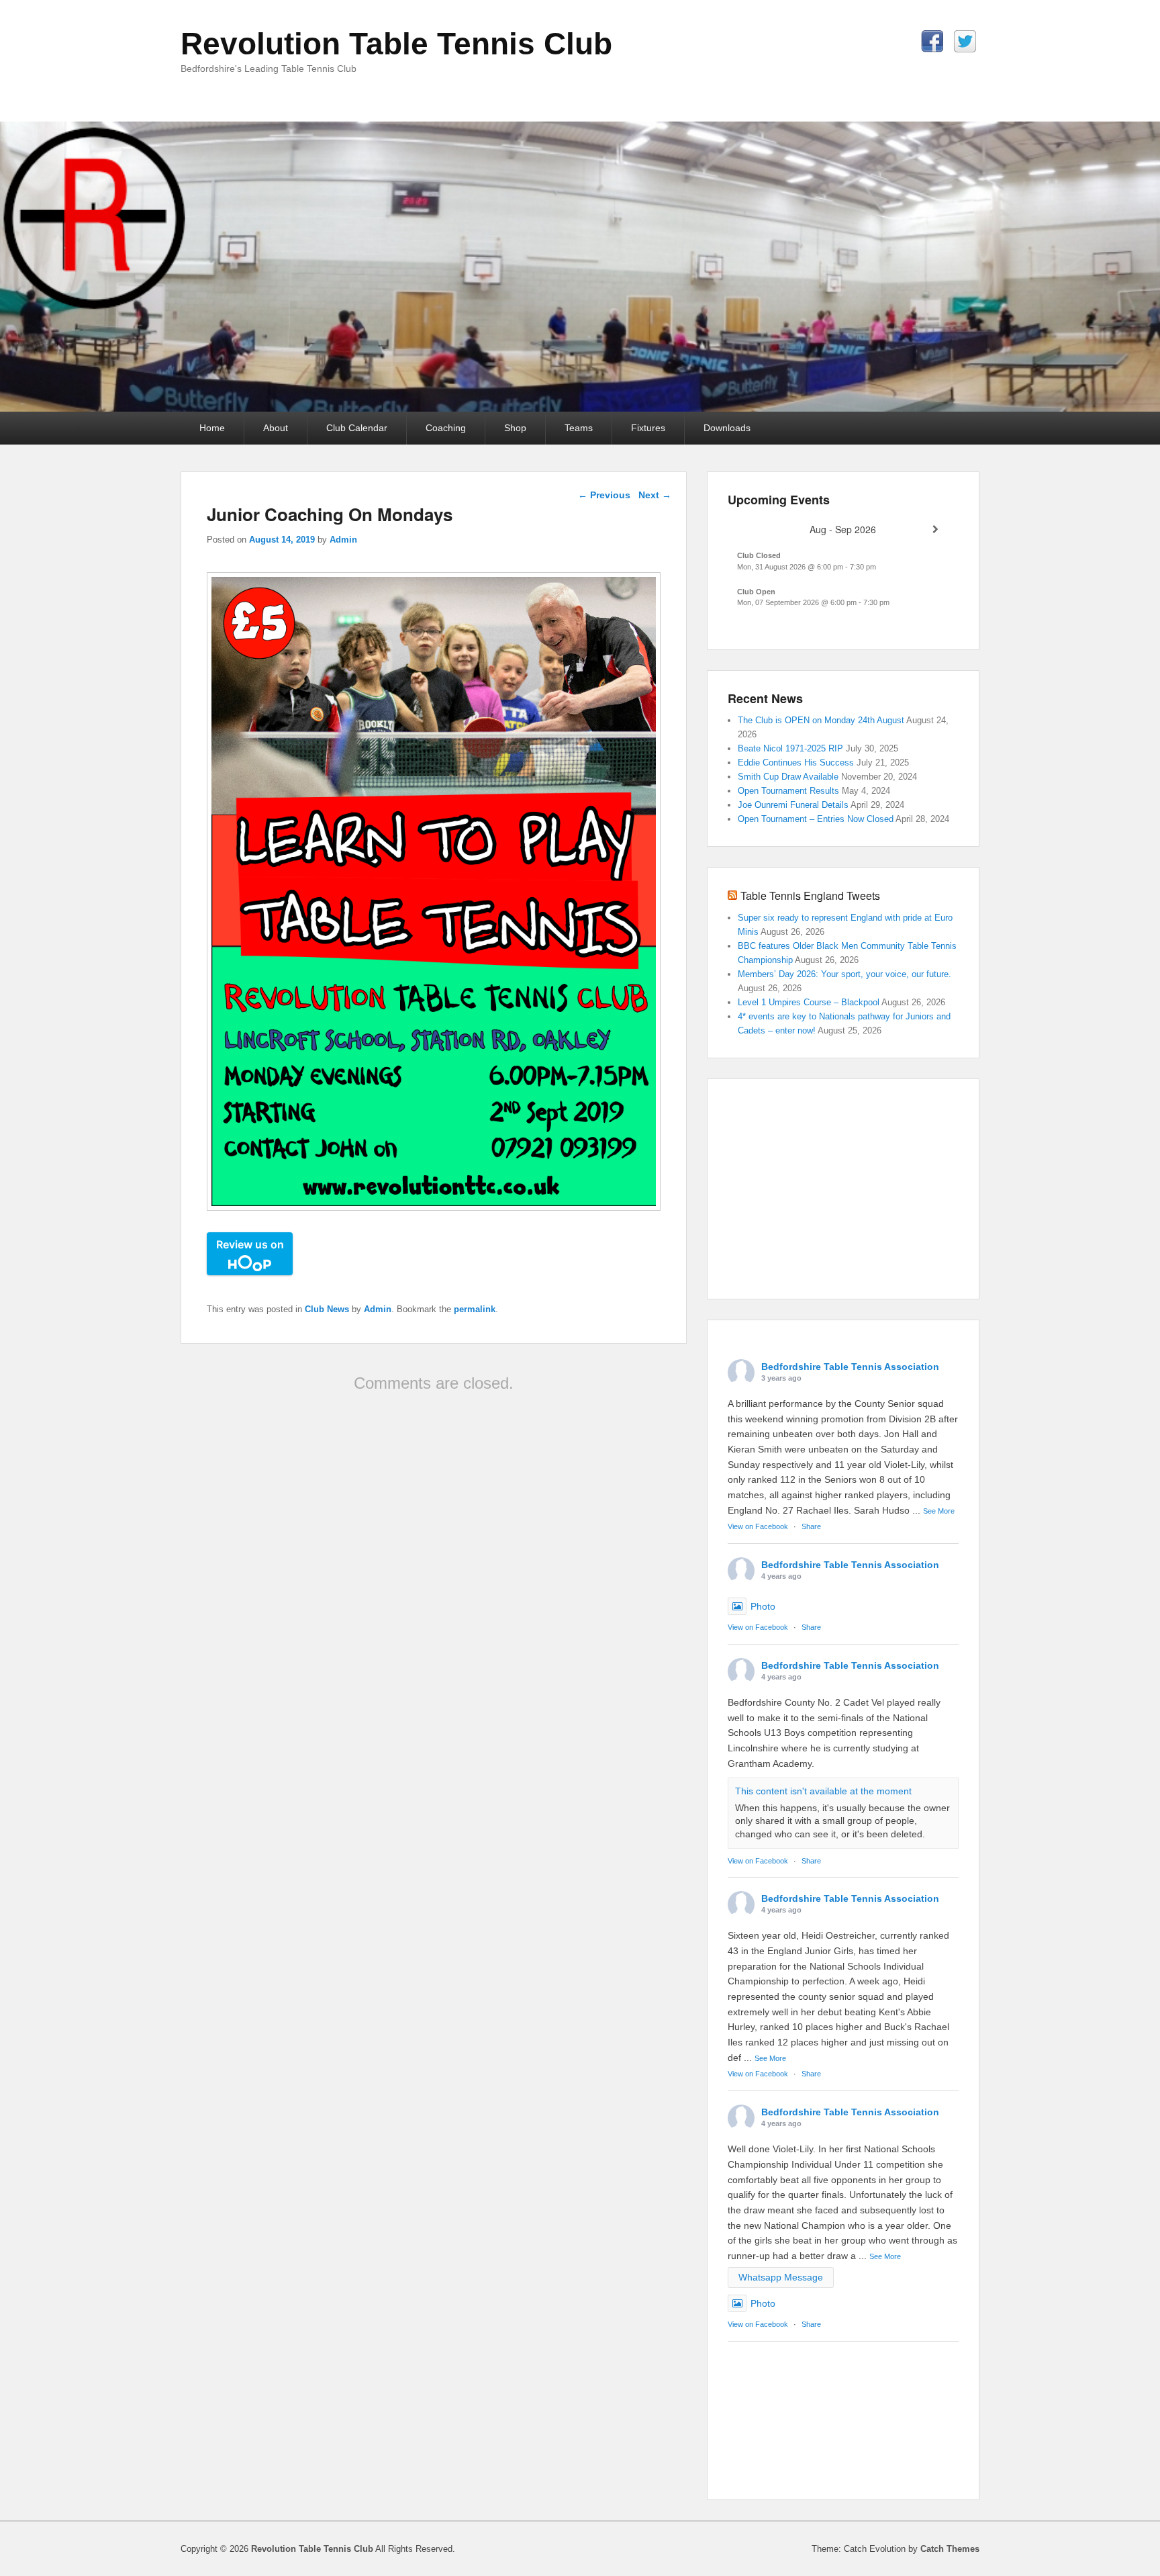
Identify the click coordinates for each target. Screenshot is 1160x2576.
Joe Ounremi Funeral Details (793, 805)
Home (212, 428)
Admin (343, 540)
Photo (763, 1606)
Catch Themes (950, 2549)
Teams (579, 428)
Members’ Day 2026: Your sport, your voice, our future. (846, 974)
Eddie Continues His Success (796, 763)
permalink (475, 1309)
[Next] (935, 530)
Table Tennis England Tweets (810, 895)
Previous (604, 495)
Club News (327, 1309)
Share (811, 1526)
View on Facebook (758, 1526)
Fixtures (648, 428)
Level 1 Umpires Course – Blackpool (809, 1002)
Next (655, 495)
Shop (515, 428)
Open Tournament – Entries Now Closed (816, 819)
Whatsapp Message (781, 2277)
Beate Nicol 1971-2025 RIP (790, 748)
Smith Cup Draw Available (788, 777)
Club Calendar (357, 428)
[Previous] (751, 530)
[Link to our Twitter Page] (965, 41)
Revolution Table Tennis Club (396, 44)
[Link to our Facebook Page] (932, 41)
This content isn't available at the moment (823, 1791)
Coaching (446, 428)
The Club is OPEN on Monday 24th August (821, 720)
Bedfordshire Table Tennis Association (850, 1367)
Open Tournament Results (788, 791)
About (276, 428)
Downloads (727, 428)
